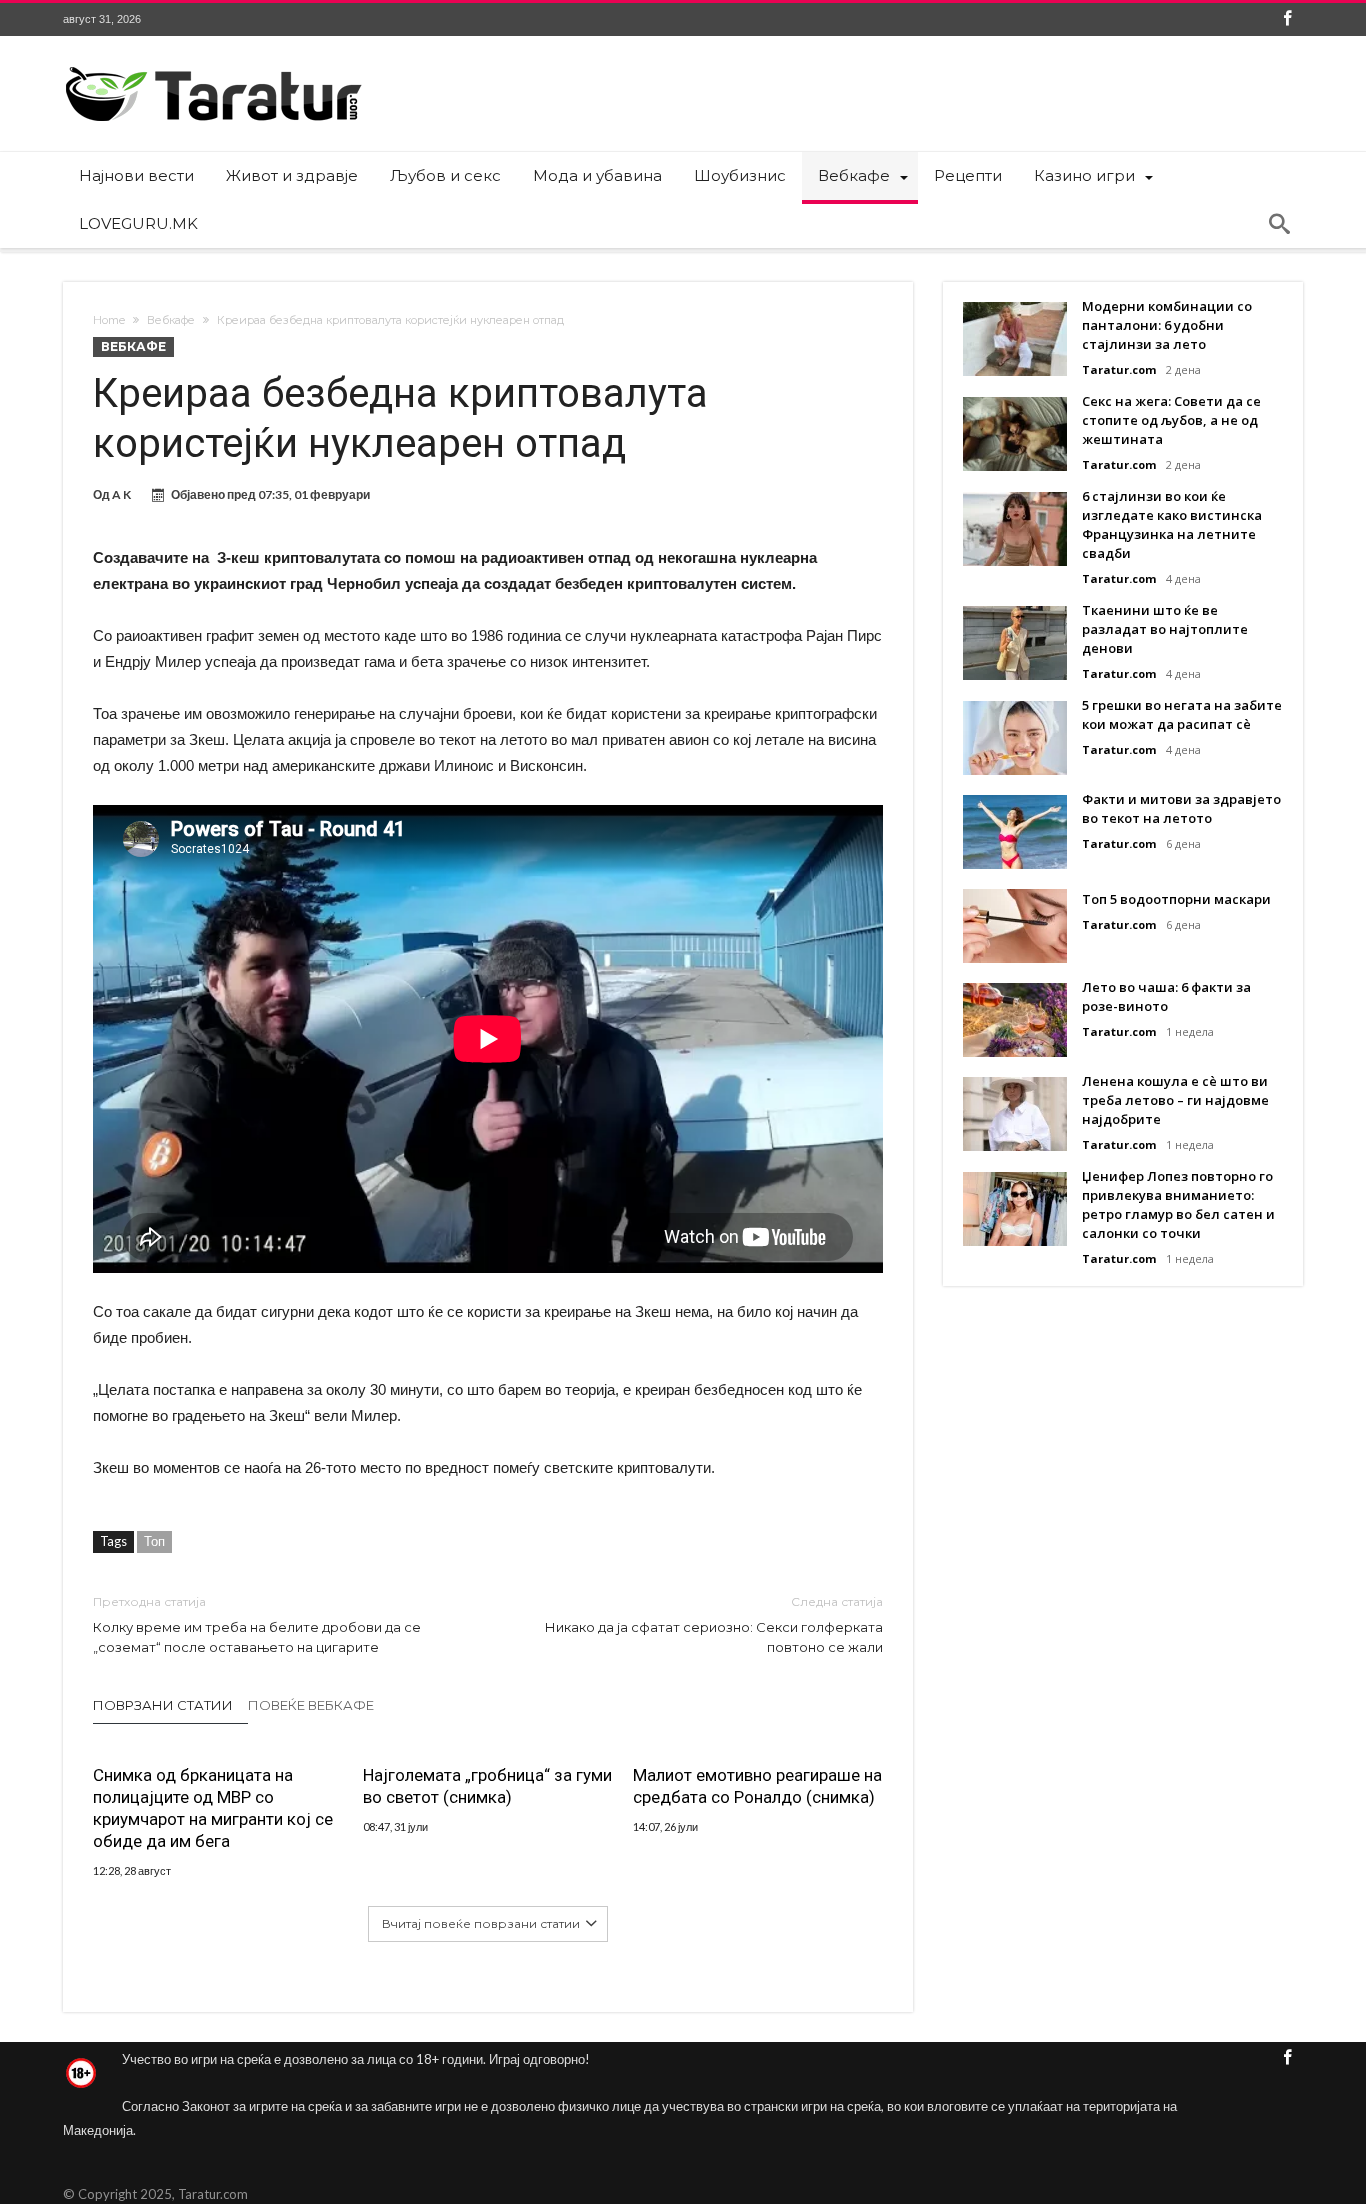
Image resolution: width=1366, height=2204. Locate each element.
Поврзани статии (163, 1705)
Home (109, 320)
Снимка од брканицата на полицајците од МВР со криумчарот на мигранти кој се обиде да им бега (213, 1808)
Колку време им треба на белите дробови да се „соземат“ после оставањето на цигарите (257, 1624)
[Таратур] (213, 65)
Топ (154, 1541)
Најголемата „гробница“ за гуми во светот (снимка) (487, 1786)
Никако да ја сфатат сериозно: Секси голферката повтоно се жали (714, 1624)
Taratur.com (1119, 369)
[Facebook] (1287, 19)
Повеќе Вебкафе (311, 1705)
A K (121, 494)
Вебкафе (171, 320)
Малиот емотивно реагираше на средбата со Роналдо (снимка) (757, 1786)
